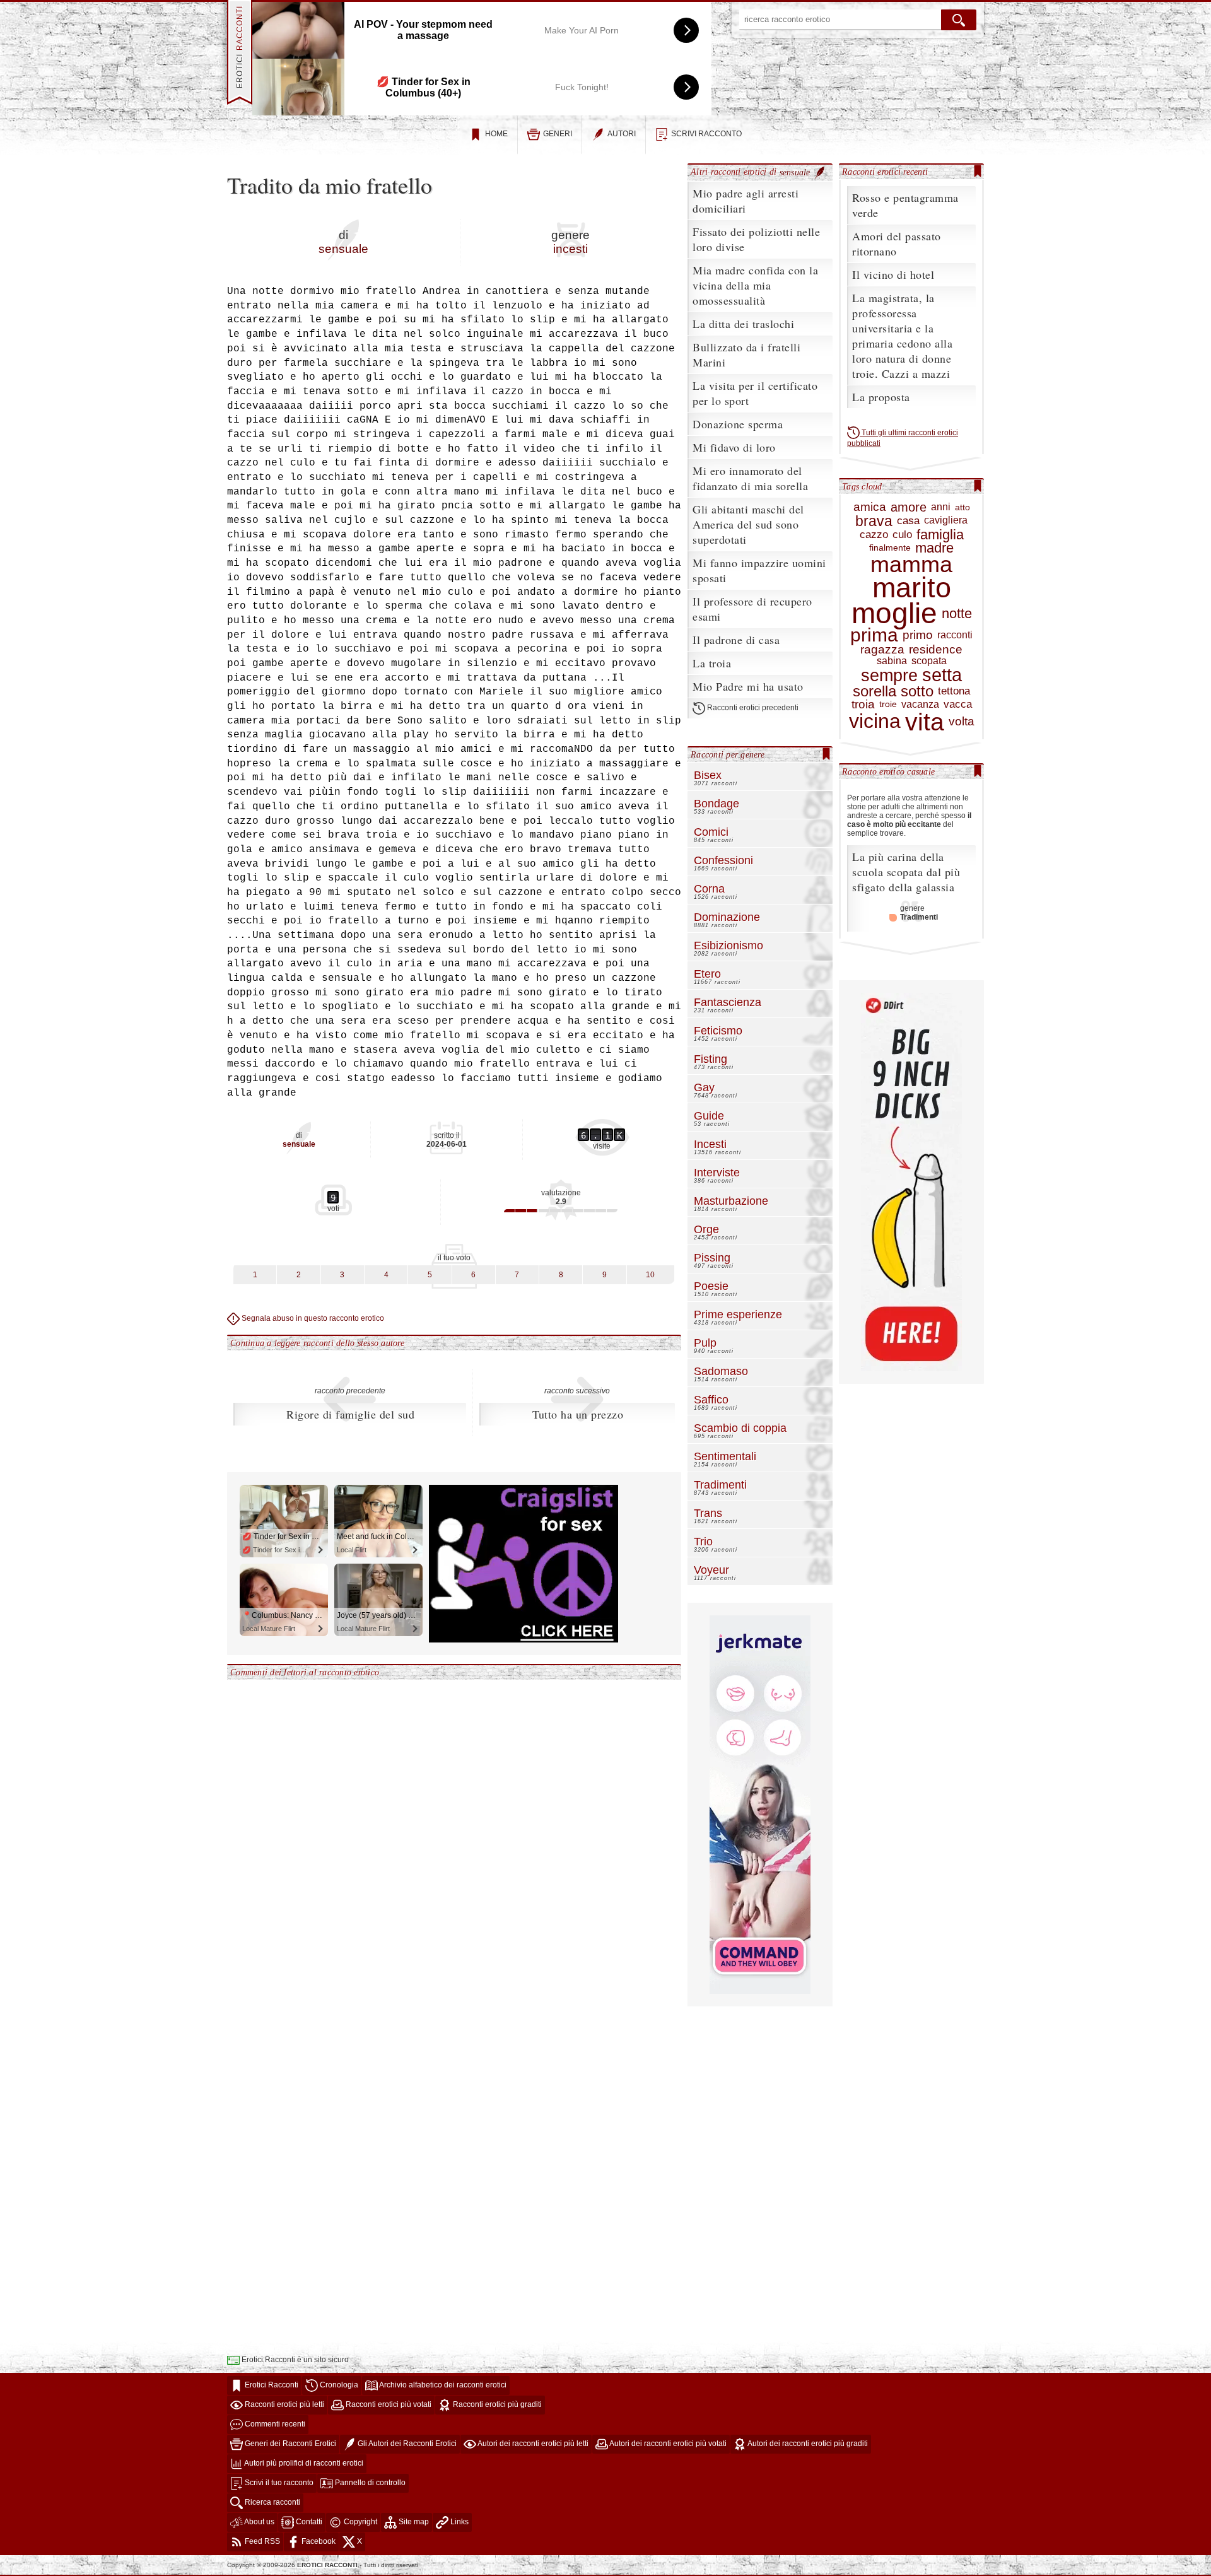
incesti (570, 249)
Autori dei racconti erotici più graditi (807, 2444)
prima (874, 635)
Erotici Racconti (271, 2385)
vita (925, 722)
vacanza (920, 705)
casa (908, 521)
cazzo (874, 535)
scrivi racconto (706, 134)
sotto (917, 691)
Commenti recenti (274, 2424)
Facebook (318, 2541)
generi (558, 134)
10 (650, 1275)
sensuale (343, 249)
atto (962, 507)
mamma (911, 565)
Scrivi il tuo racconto (278, 2483)
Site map (413, 2522)
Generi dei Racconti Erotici (290, 2444)
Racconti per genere (728, 754)
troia (863, 705)
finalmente (890, 548)
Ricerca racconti (272, 2502)
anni (941, 507)
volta (962, 722)
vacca (958, 705)
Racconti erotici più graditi (496, 2404)
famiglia (940, 535)
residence (936, 650)
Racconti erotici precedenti (752, 708)
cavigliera (946, 520)
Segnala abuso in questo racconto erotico (312, 1318)
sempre (889, 676)
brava (874, 521)
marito (912, 588)
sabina (892, 661)
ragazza (882, 650)
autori (622, 134)
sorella (875, 691)
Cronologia (338, 2385)
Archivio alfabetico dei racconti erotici (442, 2385)
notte (957, 613)
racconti (955, 635)
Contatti (308, 2522)
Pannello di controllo (369, 2483)
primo (918, 635)
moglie (894, 613)
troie (888, 704)
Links (459, 2522)
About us (259, 2522)
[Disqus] (454, 1838)
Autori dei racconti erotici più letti (532, 2444)
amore (909, 507)
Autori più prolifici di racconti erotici (303, 2463)
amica (870, 507)
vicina (875, 721)
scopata (929, 661)
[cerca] (959, 20)
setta (942, 675)
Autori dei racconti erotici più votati (667, 2444)
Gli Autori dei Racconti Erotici (406, 2444)
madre (934, 548)
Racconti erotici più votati (388, 2404)
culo (902, 535)
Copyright (360, 2522)
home (496, 134)
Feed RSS (261, 2541)
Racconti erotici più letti (284, 2404)
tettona (954, 691)
